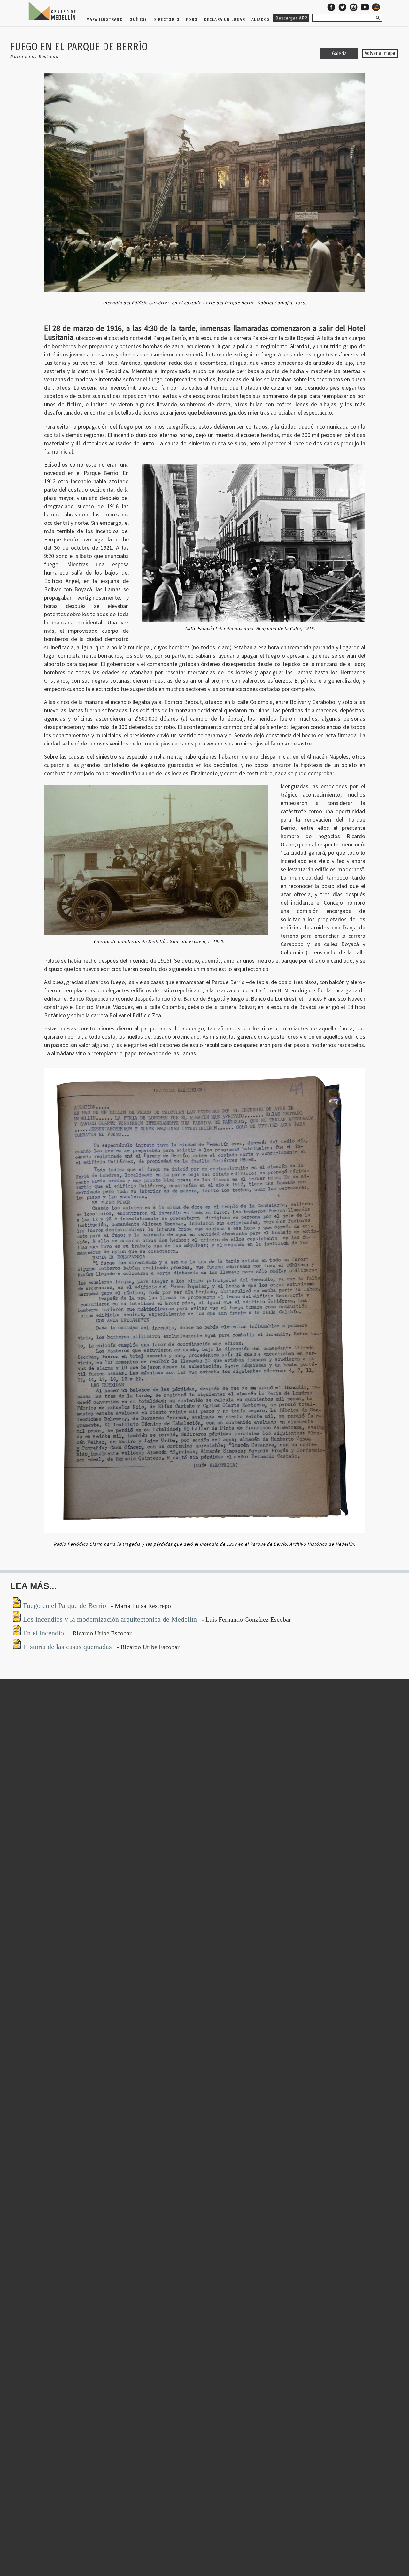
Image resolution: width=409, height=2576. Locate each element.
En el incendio (44, 1633)
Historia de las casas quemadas (68, 1647)
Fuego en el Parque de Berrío (66, 1605)
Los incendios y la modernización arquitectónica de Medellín (111, 1619)
